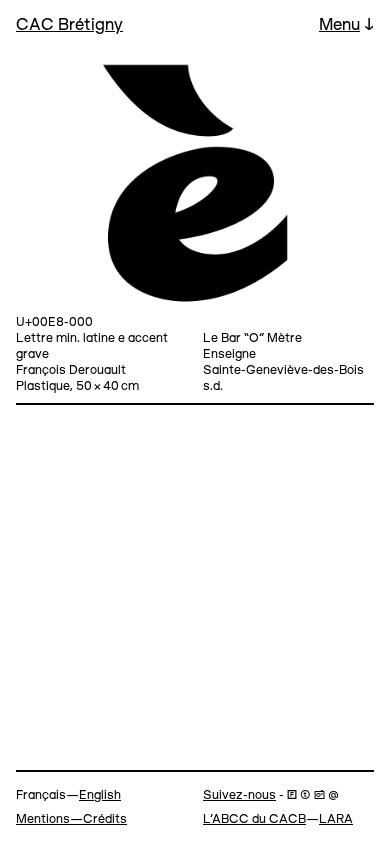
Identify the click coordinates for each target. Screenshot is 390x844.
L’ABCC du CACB (254, 819)
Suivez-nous (239, 795)
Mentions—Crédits (71, 819)
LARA (336, 819)
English (100, 795)
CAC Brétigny (69, 25)
